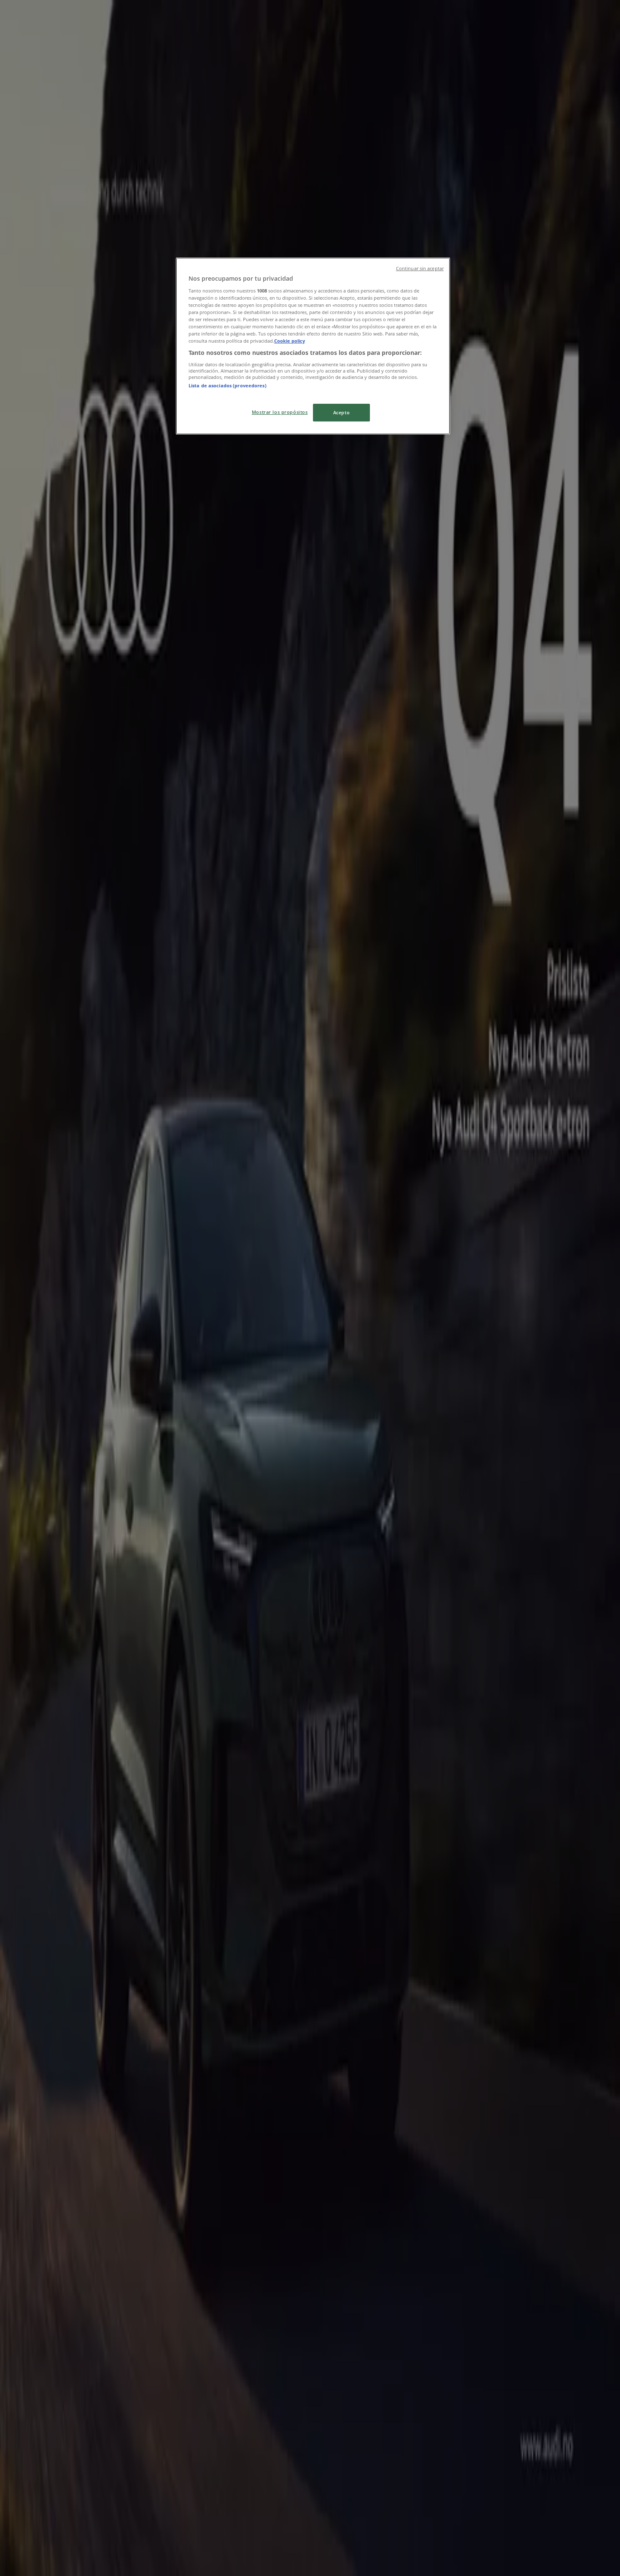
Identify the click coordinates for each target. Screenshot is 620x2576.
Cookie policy (290, 341)
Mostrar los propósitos (280, 412)
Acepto (341, 412)
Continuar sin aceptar (420, 268)
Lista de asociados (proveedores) (228, 385)
